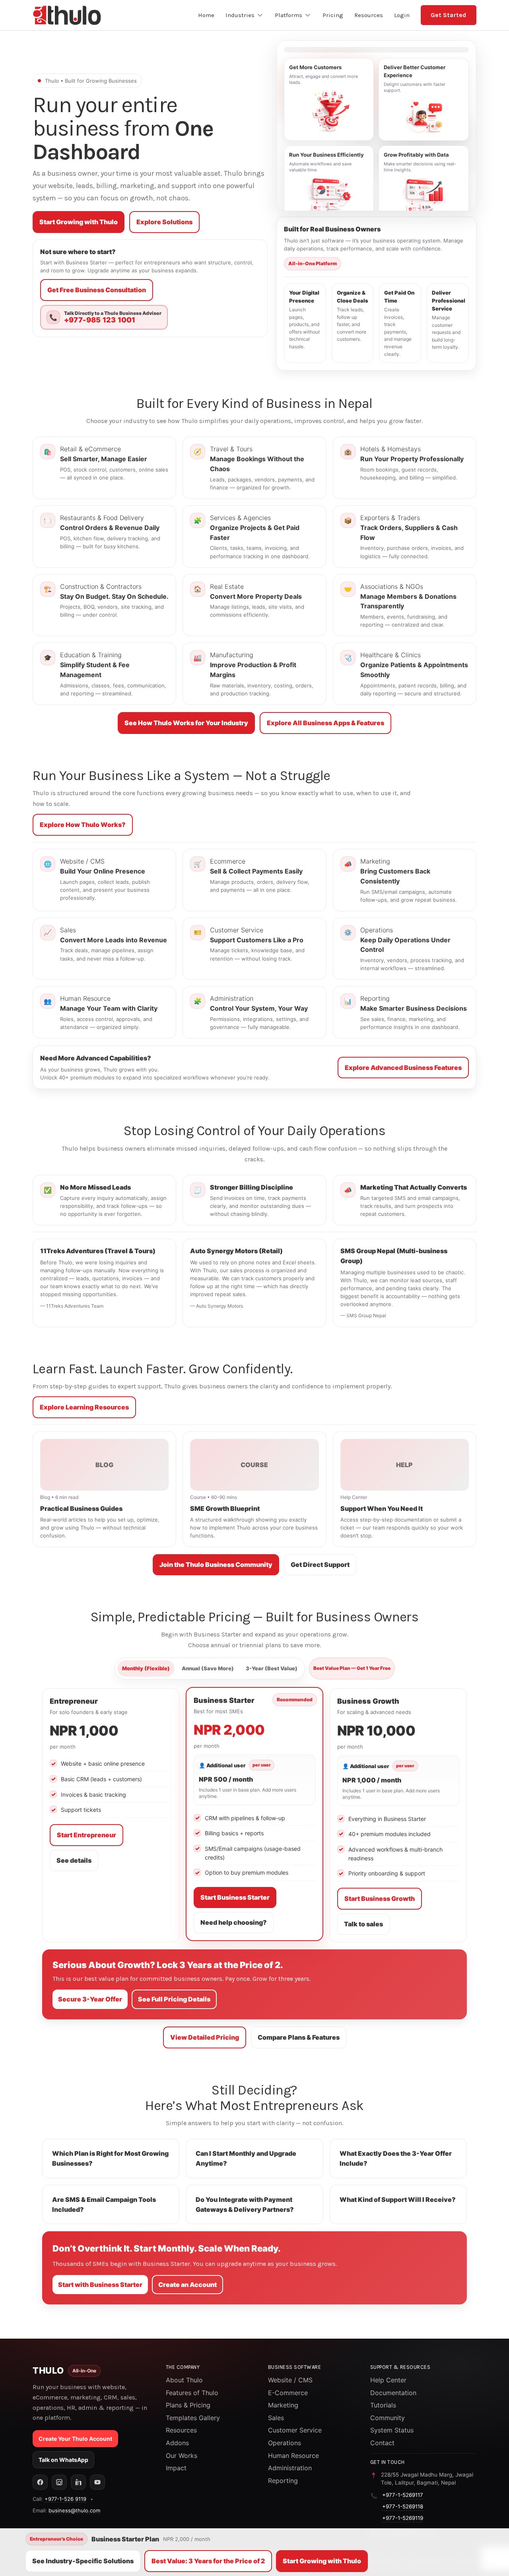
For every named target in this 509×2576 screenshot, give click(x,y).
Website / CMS (290, 2380)
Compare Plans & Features (299, 2037)
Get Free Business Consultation (97, 290)
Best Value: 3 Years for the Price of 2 (208, 2561)
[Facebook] (40, 2482)
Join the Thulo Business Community (216, 1565)
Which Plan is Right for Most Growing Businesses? (110, 2158)
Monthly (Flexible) (146, 1668)
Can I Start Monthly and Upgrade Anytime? (246, 2158)
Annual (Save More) (208, 1668)
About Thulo (184, 2380)
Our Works (182, 2456)
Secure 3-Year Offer (90, 1999)
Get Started (449, 15)
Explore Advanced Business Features (403, 1068)
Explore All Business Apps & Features (325, 723)
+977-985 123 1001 (100, 320)
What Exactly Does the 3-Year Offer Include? (396, 2158)
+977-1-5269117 (403, 2495)
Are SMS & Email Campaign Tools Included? (104, 2204)
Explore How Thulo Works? (83, 825)
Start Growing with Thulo (79, 222)
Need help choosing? (234, 1922)
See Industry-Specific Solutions (83, 2561)
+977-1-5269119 (403, 2518)
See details (74, 1860)
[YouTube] (97, 2482)
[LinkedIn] (78, 2482)
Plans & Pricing (188, 2405)
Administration (290, 2468)
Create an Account (187, 2285)
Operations (285, 2443)
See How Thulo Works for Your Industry (186, 723)
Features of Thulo (192, 2393)
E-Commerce (288, 2393)
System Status (392, 2430)
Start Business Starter (235, 1897)
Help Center (388, 2380)
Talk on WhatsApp (63, 2460)
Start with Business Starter (100, 2285)
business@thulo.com (74, 2510)
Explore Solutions (164, 222)
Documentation (393, 2393)
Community (388, 2418)
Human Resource (293, 2456)
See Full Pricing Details (174, 1999)
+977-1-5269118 (403, 2506)
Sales (276, 2418)
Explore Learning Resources (84, 1407)
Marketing (283, 2405)
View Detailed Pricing (205, 2037)
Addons (177, 2443)
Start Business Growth (380, 1899)
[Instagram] (59, 2482)
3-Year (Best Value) (272, 1668)
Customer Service (295, 2430)
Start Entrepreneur (86, 1835)
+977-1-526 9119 (65, 2499)
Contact (382, 2443)
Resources (181, 2430)
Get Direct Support (320, 1565)
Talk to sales (363, 1924)
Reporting (283, 2481)
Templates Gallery (193, 2418)
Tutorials (383, 2405)
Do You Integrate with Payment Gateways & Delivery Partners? (245, 2204)
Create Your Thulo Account (75, 2439)
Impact (176, 2468)
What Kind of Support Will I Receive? (398, 2199)
